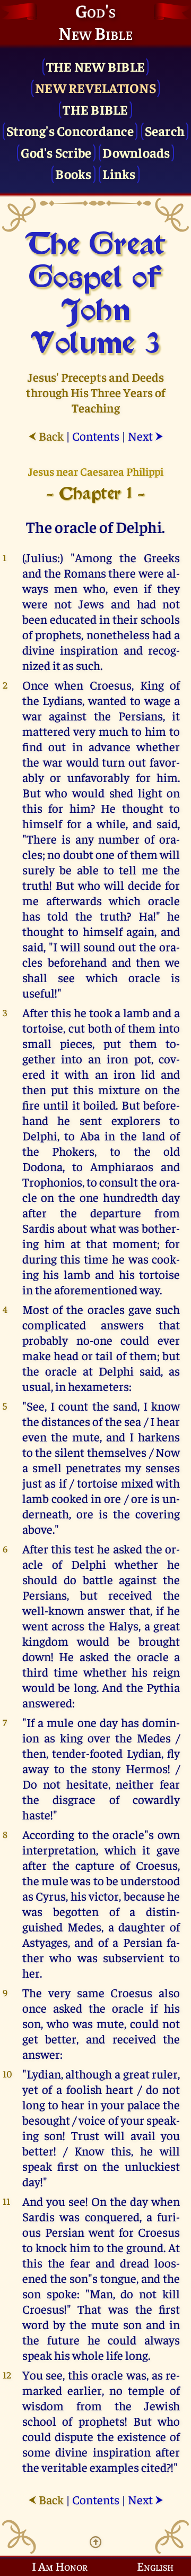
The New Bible (95, 66)
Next (146, 436)
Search (165, 130)
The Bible (95, 109)
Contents (96, 436)
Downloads (136, 152)
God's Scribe (56, 152)
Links (119, 173)
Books (73, 173)
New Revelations (95, 87)
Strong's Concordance (70, 130)
